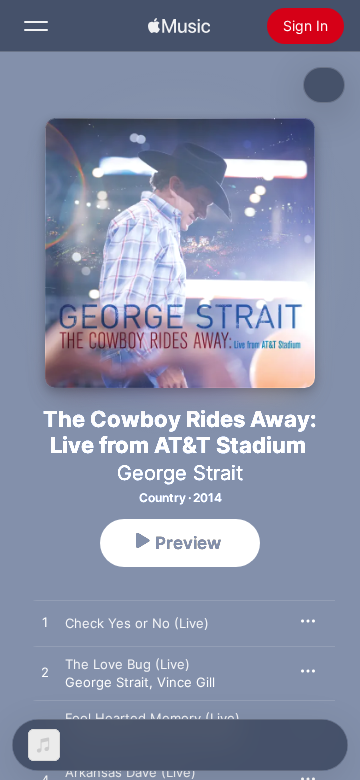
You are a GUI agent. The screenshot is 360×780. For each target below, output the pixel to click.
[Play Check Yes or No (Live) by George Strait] (45, 623)
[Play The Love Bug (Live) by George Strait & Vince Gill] (45, 673)
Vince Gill (186, 682)
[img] (179, 26)
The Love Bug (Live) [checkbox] (127, 664)
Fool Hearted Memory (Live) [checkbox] (152, 718)
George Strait (180, 473)
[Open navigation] (36, 26)
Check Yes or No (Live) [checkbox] (137, 623)
